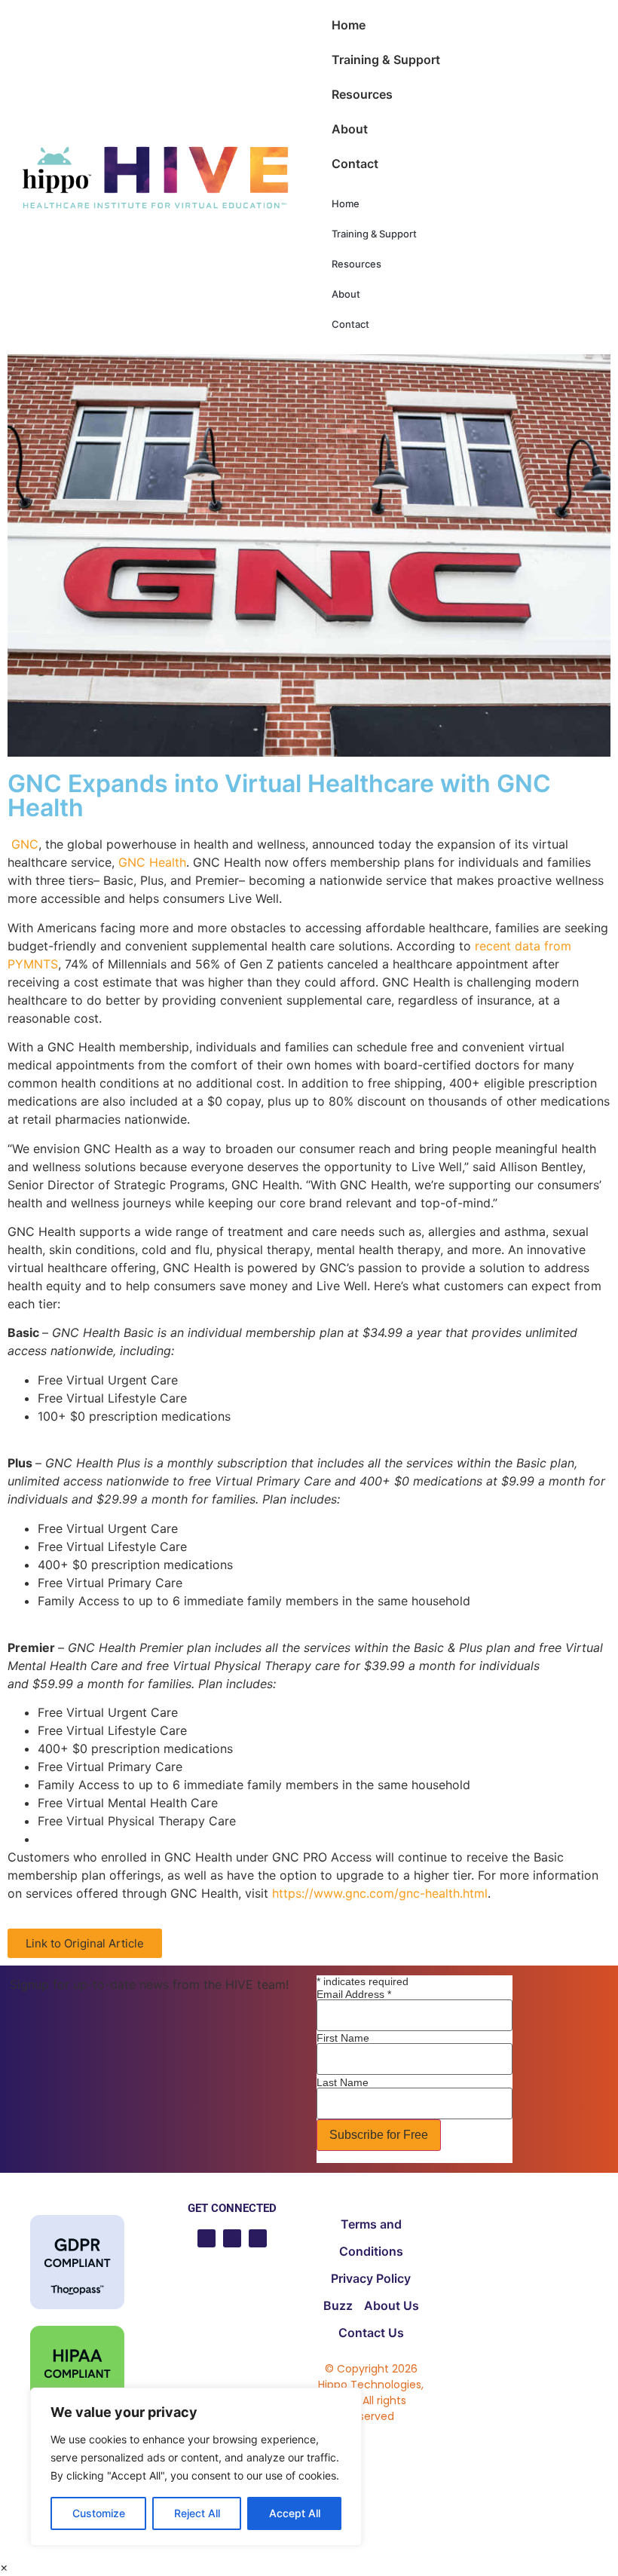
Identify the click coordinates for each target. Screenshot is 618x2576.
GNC (25, 844)
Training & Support (386, 60)
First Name (343, 2038)
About (350, 129)
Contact (355, 164)
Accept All (295, 2513)
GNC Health (152, 862)
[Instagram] (258, 2238)
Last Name (343, 2082)
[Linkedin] (232, 2238)
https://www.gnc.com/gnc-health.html (380, 1893)
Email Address (354, 1994)
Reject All (197, 2513)
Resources (362, 94)
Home (349, 25)
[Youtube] (207, 2238)
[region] (196, 2467)
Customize (99, 2513)
